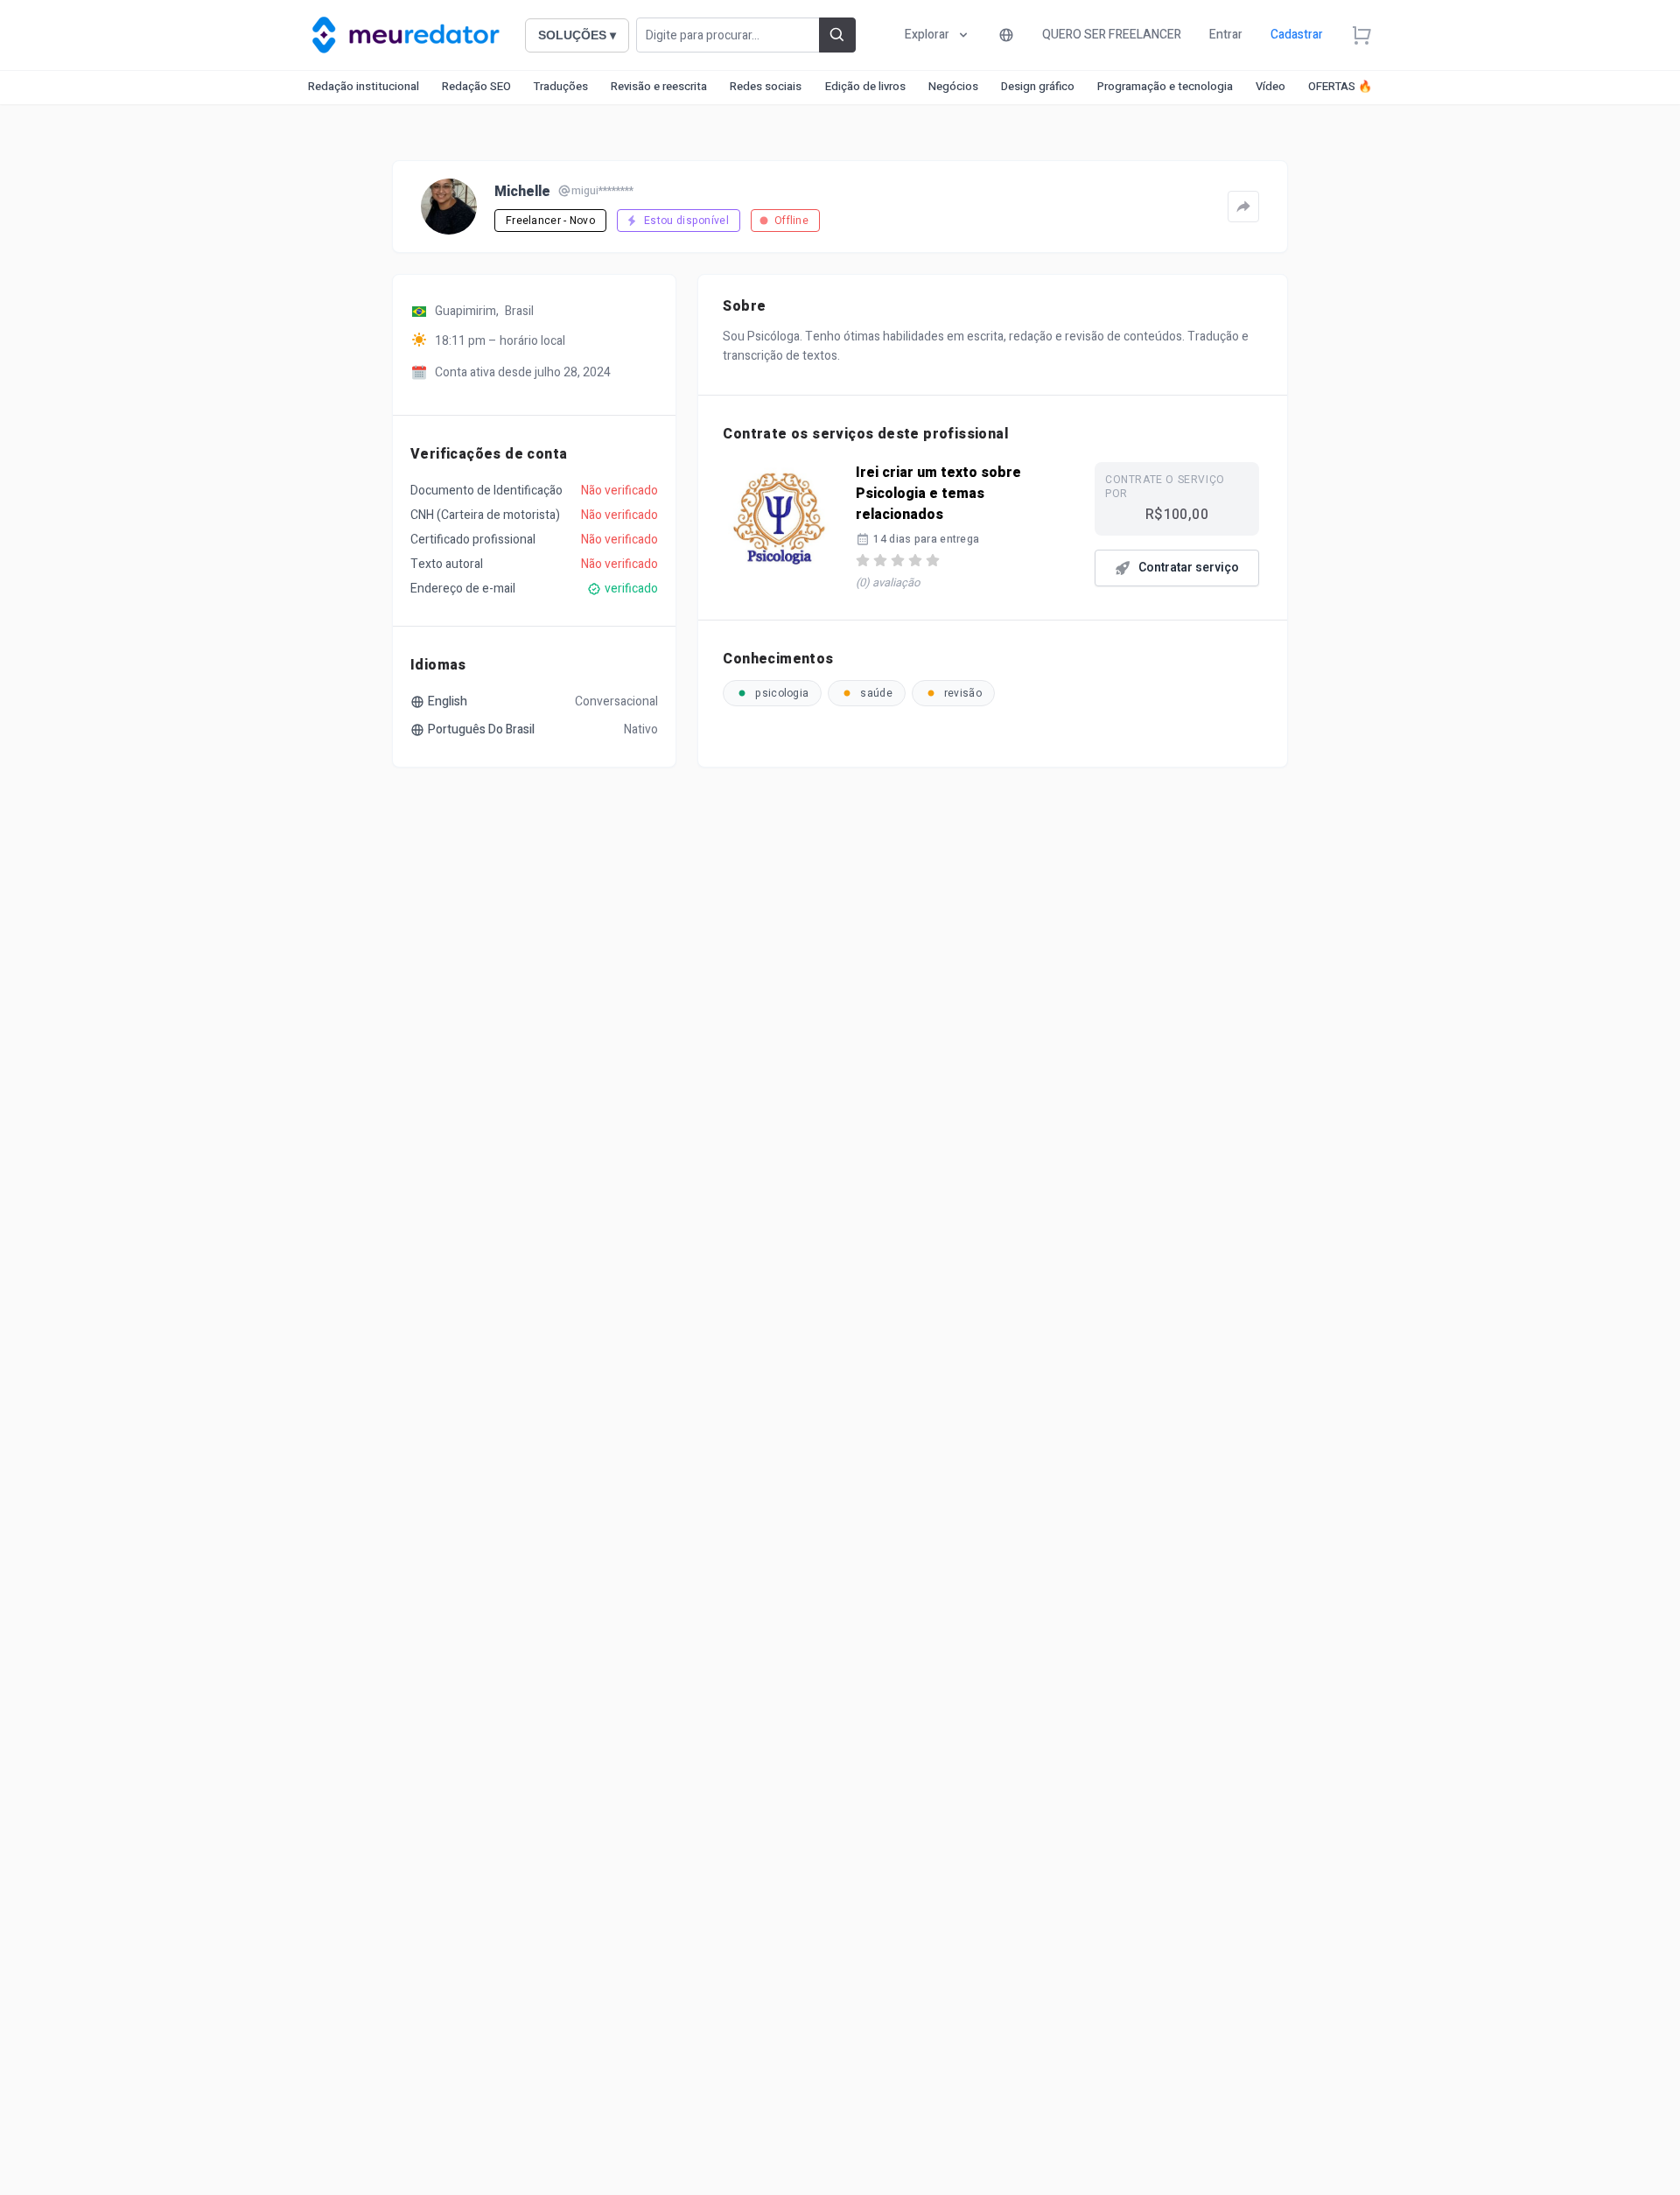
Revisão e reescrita (659, 86)
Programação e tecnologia (1165, 86)
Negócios (953, 86)
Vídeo (1270, 86)
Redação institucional (364, 86)
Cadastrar (1297, 35)
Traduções (561, 86)
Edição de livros (865, 86)
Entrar (1226, 35)
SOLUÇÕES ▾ (577, 35)
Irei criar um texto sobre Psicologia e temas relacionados (938, 494)
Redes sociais (766, 86)
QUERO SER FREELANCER (1112, 35)
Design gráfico (1038, 86)
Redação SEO (476, 86)
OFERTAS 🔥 (1340, 86)
